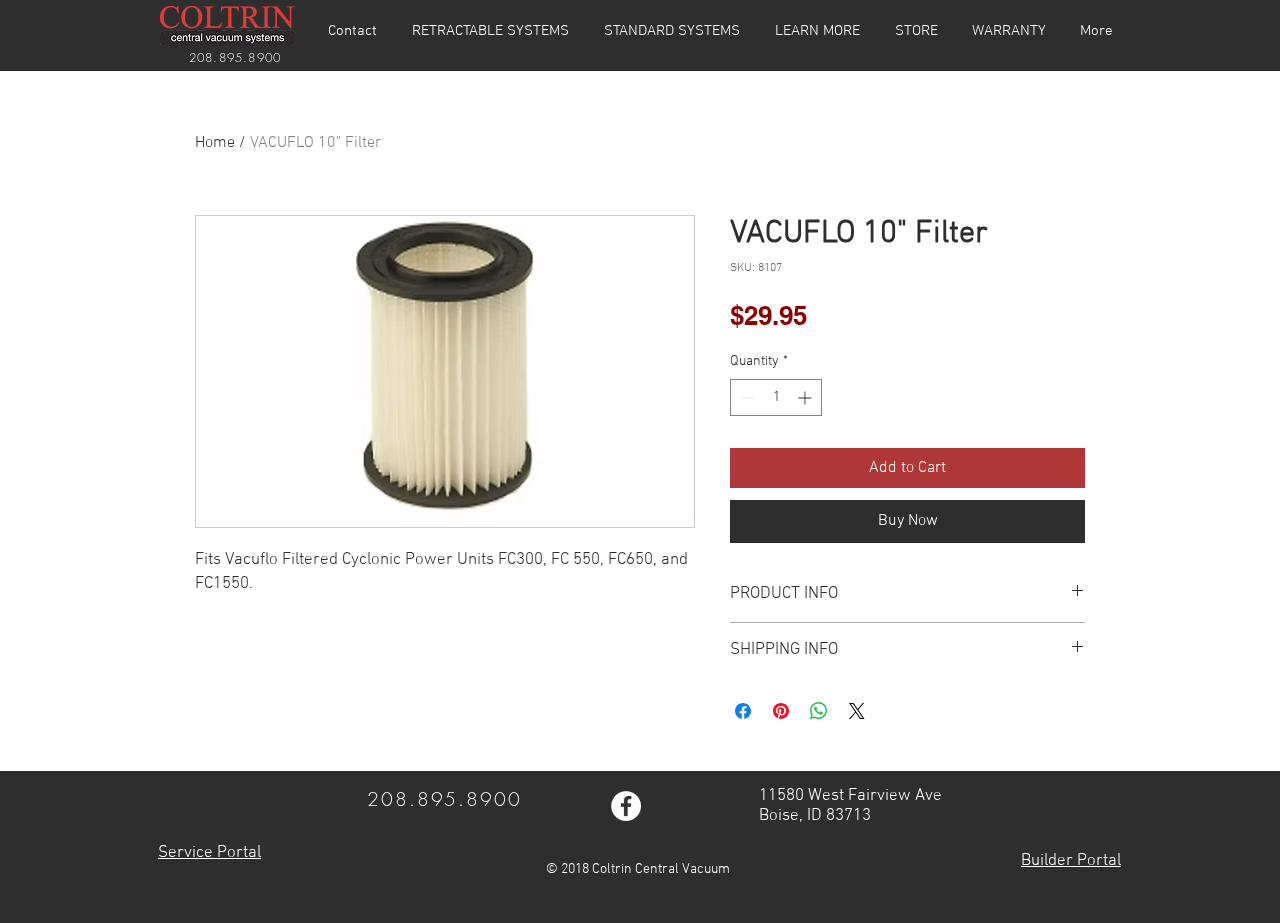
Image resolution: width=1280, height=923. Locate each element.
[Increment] (806, 397)
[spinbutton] (776, 397)
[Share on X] (857, 711)
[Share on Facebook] (743, 711)
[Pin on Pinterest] (781, 711)
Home (215, 143)
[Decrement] (745, 397)
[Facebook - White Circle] (626, 806)
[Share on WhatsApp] (819, 711)
